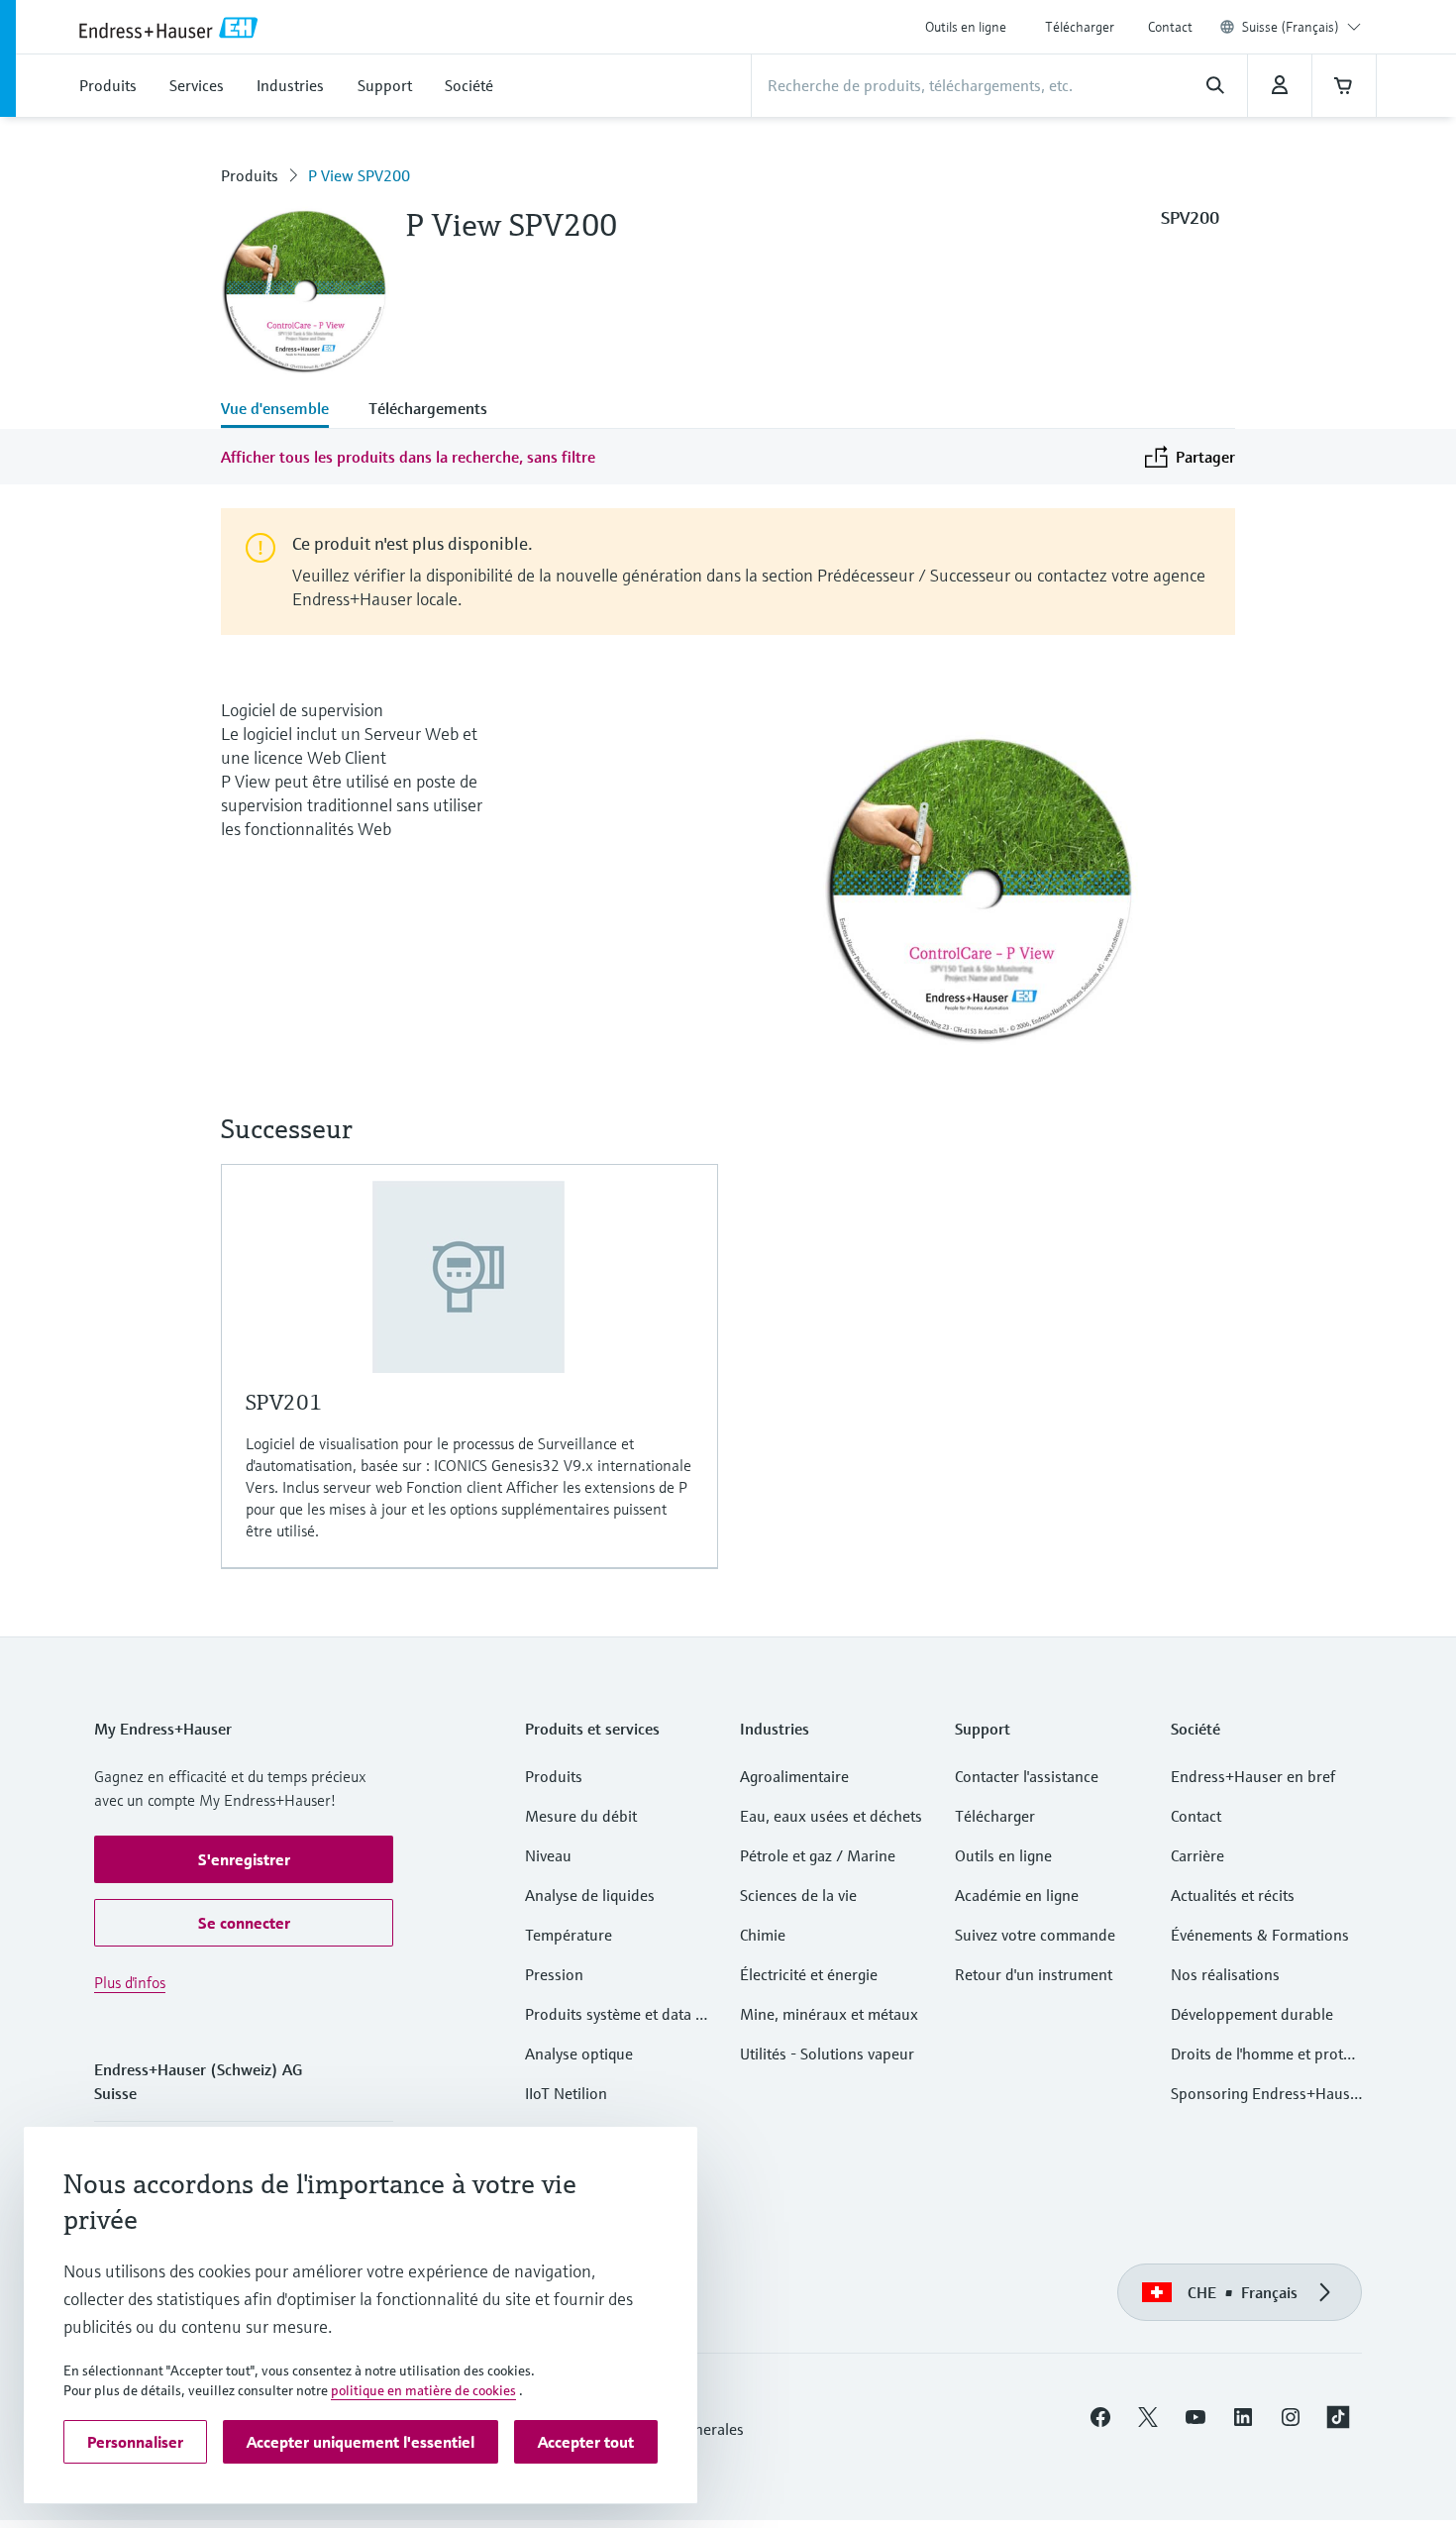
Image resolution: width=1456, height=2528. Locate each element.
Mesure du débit (581, 1816)
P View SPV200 (359, 175)
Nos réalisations (1225, 1974)
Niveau (548, 1855)
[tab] (285, 410)
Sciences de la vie (798, 1895)
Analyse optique (579, 2054)
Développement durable (1252, 2014)
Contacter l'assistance (1027, 1776)
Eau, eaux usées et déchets (831, 1816)
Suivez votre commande (1035, 1935)
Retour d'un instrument (1034, 1974)
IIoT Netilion (566, 2093)
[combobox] (1301, 27)
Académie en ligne (1017, 1895)
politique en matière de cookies (423, 2390)
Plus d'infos (130, 1982)
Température (569, 1935)
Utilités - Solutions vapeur (827, 2054)
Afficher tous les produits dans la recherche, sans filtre (408, 457)
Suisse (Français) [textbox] (1291, 27)
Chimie (763, 1935)
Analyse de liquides (590, 1895)
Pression (554, 1974)
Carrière (1197, 1855)
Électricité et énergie (809, 1974)
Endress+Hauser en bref (1253, 1776)
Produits (250, 175)
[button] (244, 1859)
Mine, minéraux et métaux (829, 2014)
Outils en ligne (966, 27)
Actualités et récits (1233, 1895)
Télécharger (1080, 27)
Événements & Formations (1260, 1935)
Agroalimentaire (794, 1776)
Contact (1170, 27)
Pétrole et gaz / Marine (818, 1855)
